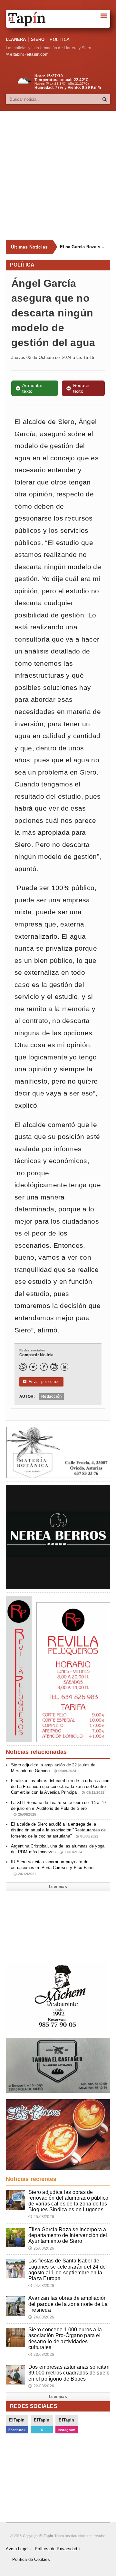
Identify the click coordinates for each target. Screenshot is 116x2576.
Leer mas (58, 1887)
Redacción (51, 1396)
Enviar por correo (41, 1382)
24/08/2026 (41, 2286)
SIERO (38, 39)
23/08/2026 (41, 2355)
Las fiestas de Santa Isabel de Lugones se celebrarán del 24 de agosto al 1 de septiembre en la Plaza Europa (67, 2270)
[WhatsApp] (23, 1367)
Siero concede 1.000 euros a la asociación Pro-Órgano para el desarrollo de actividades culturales (65, 2338)
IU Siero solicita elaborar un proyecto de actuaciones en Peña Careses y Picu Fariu (52, 1867)
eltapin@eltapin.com (29, 54)
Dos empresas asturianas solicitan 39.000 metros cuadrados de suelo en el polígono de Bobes (69, 2373)
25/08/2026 (41, 2217)
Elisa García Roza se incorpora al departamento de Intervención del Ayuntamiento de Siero (82, 247)
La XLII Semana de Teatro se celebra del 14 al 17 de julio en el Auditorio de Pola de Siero (59, 1808)
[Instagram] (54, 1367)
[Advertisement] (58, 175)
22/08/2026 (41, 2386)
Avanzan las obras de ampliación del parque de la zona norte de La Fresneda (68, 2304)
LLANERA (16, 39)
